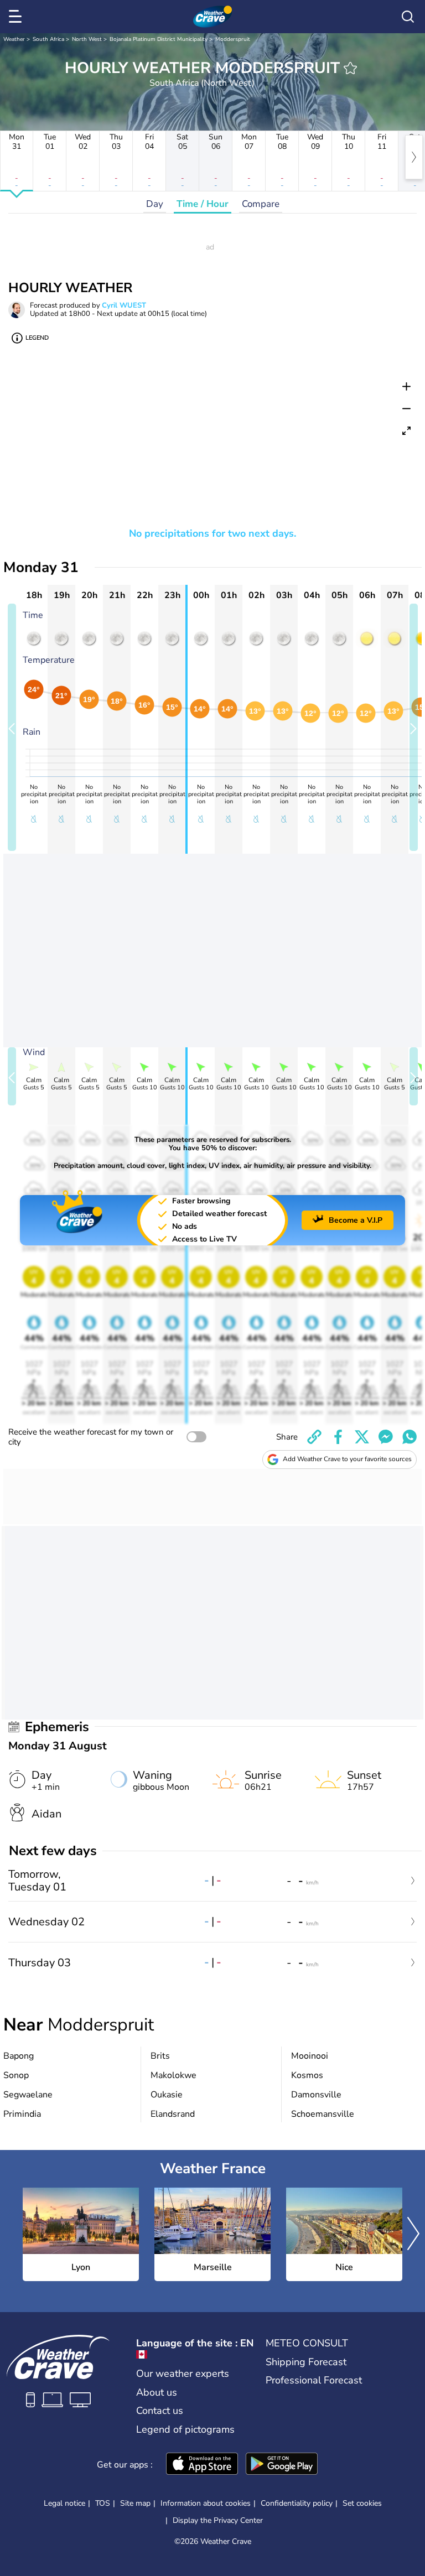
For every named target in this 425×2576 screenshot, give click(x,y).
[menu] (17, 17)
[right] (414, 157)
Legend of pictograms (185, 2429)
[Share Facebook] (338, 1437)
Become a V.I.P (356, 1220)
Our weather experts (183, 2374)
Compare (261, 204)
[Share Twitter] (362, 1437)
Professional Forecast (314, 2380)
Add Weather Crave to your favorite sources (347, 1459)
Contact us (160, 2411)
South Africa (48, 39)
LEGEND (37, 338)
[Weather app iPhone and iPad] (202, 2465)
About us (157, 2392)
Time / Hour (203, 204)
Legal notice (64, 2503)
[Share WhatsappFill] (410, 1437)
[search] (408, 17)
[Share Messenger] (386, 1437)
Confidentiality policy (297, 2503)
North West (87, 39)
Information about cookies (206, 2503)
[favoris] (350, 68)
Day (155, 204)
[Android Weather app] (282, 2465)
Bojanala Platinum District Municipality (159, 39)
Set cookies (362, 2504)
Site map (135, 2503)
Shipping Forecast (306, 2362)
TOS (103, 2503)
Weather (14, 39)
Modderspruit (233, 39)
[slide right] (414, 727)
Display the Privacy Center (218, 2521)
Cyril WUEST (124, 305)
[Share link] (314, 1437)
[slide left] (12, 727)
